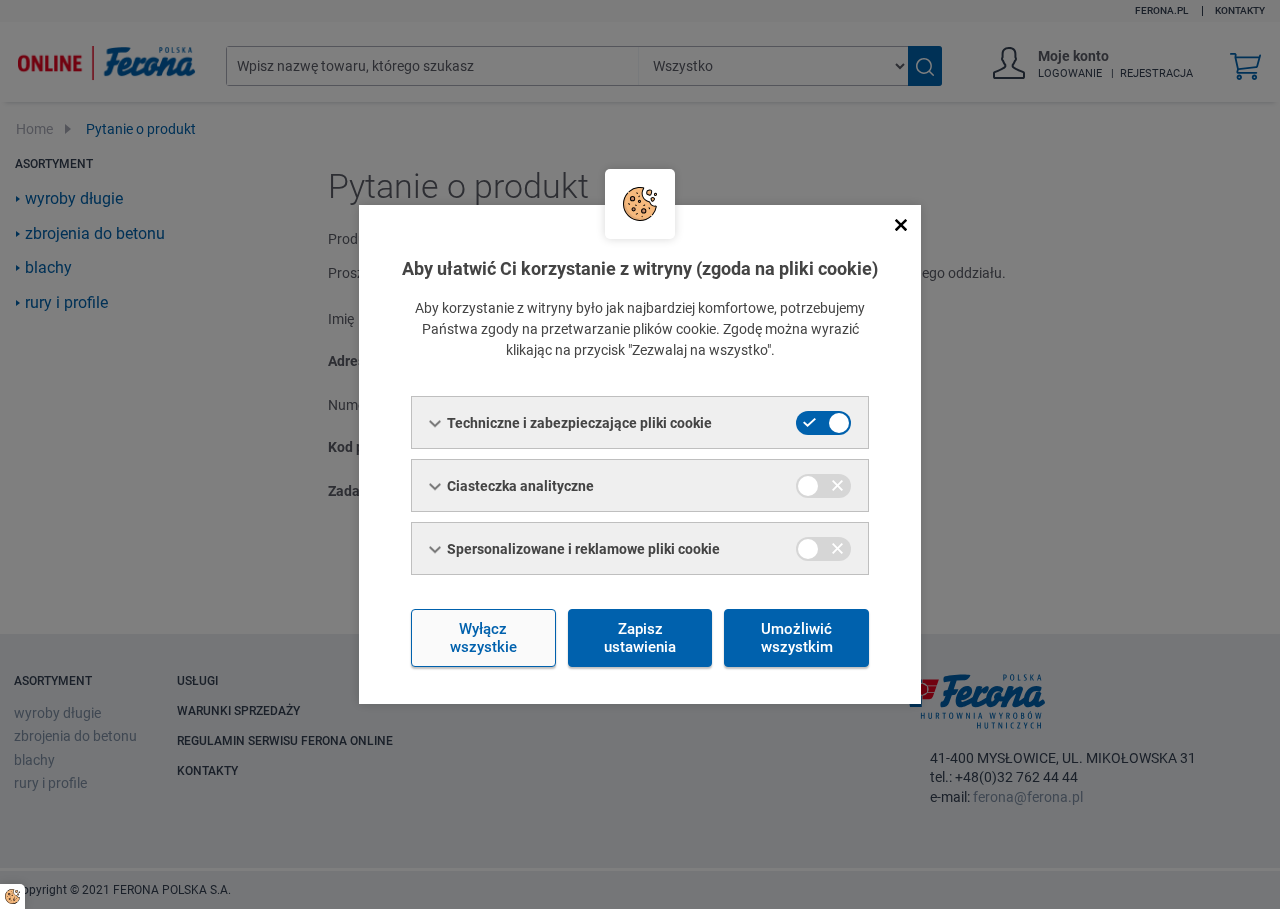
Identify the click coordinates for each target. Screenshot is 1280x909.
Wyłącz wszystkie (483, 638)
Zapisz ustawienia (640, 638)
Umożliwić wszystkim (797, 638)
